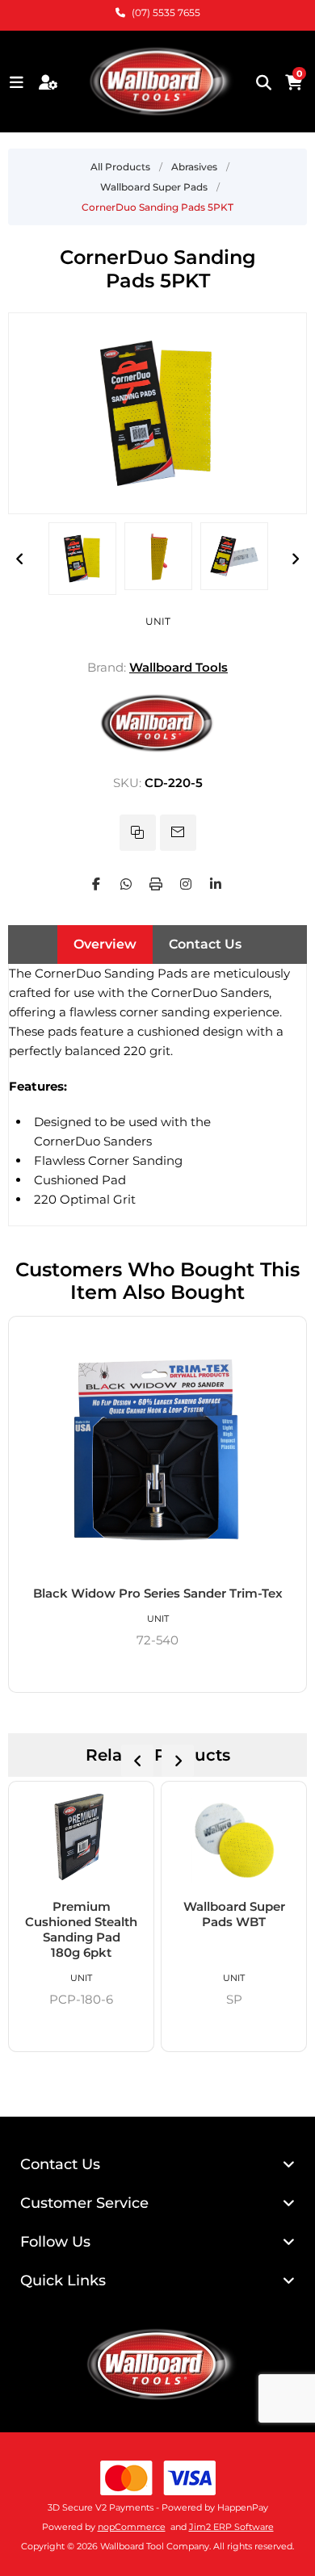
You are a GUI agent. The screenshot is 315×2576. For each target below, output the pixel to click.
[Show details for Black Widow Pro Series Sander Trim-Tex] (158, 1451)
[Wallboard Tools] (157, 751)
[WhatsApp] (126, 884)
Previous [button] (20, 559)
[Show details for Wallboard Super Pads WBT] (234, 1840)
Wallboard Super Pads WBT (234, 1914)
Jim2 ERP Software (231, 2527)
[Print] (156, 884)
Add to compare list (138, 833)
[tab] (105, 945)
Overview (105, 944)
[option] (82, 559)
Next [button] (295, 559)
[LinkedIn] (216, 884)
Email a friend (178, 833)
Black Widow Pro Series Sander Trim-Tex (158, 1593)
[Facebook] (96, 884)
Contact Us (205, 944)
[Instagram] (186, 884)
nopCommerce (132, 2527)
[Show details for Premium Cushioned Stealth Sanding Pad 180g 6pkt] (82, 1840)
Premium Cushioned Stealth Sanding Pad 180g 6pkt (81, 1929)
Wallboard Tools (178, 667)
